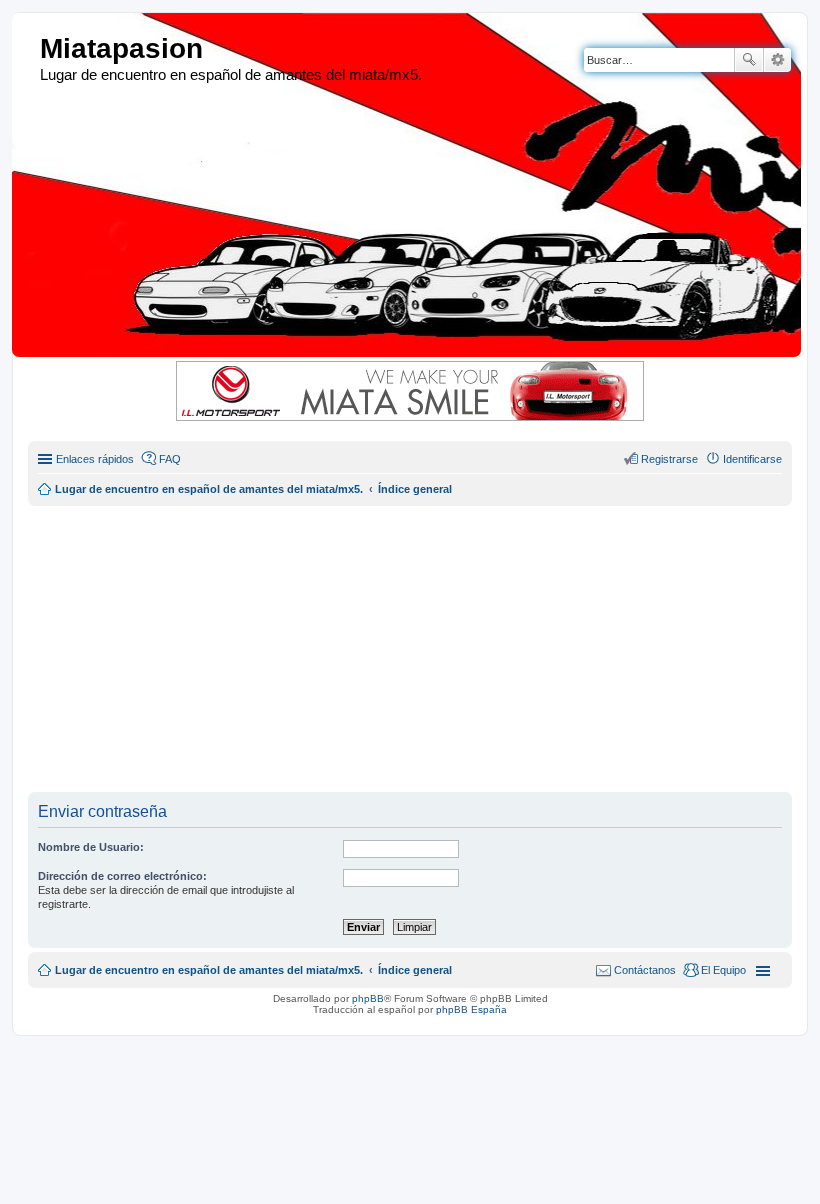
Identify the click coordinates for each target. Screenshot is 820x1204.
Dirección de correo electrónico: (122, 876)
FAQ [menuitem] (170, 459)
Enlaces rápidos (95, 459)
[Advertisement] (424, 646)
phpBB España (471, 1009)
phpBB (368, 998)
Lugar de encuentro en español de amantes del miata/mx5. (209, 970)
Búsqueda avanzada (777, 60)
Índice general (415, 970)
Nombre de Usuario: (91, 847)
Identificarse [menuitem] (752, 459)
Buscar (749, 60)
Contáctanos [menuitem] (645, 970)
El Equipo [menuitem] (723, 970)
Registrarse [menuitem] (669, 459)
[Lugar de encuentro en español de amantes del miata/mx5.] (28, 49)
